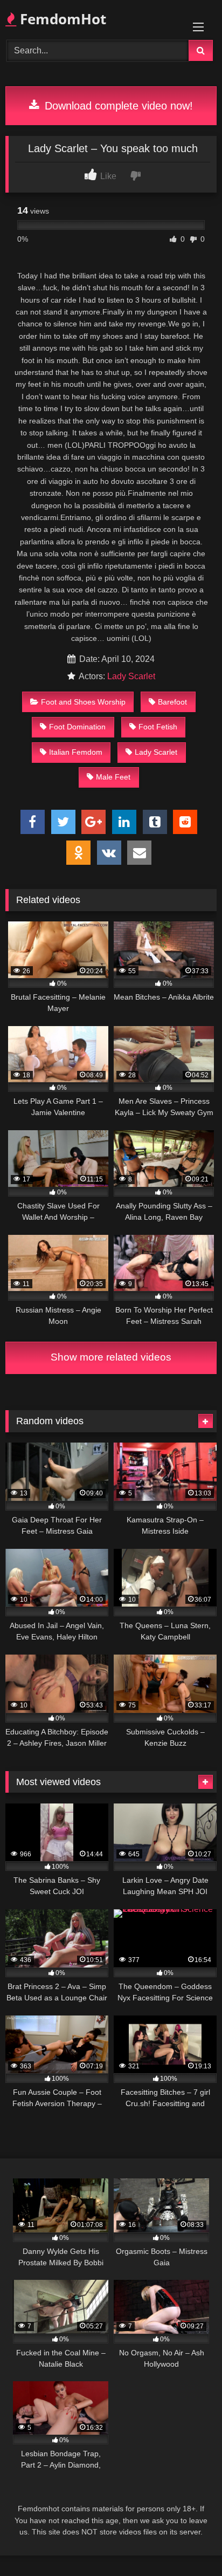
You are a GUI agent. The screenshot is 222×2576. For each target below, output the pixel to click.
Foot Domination (77, 727)
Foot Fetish (158, 727)
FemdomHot (61, 19)
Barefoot (172, 702)
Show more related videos (111, 1357)
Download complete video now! (117, 106)
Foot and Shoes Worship (83, 702)
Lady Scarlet (131, 676)
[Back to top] (189, 2544)
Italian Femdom (76, 752)
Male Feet (113, 777)
